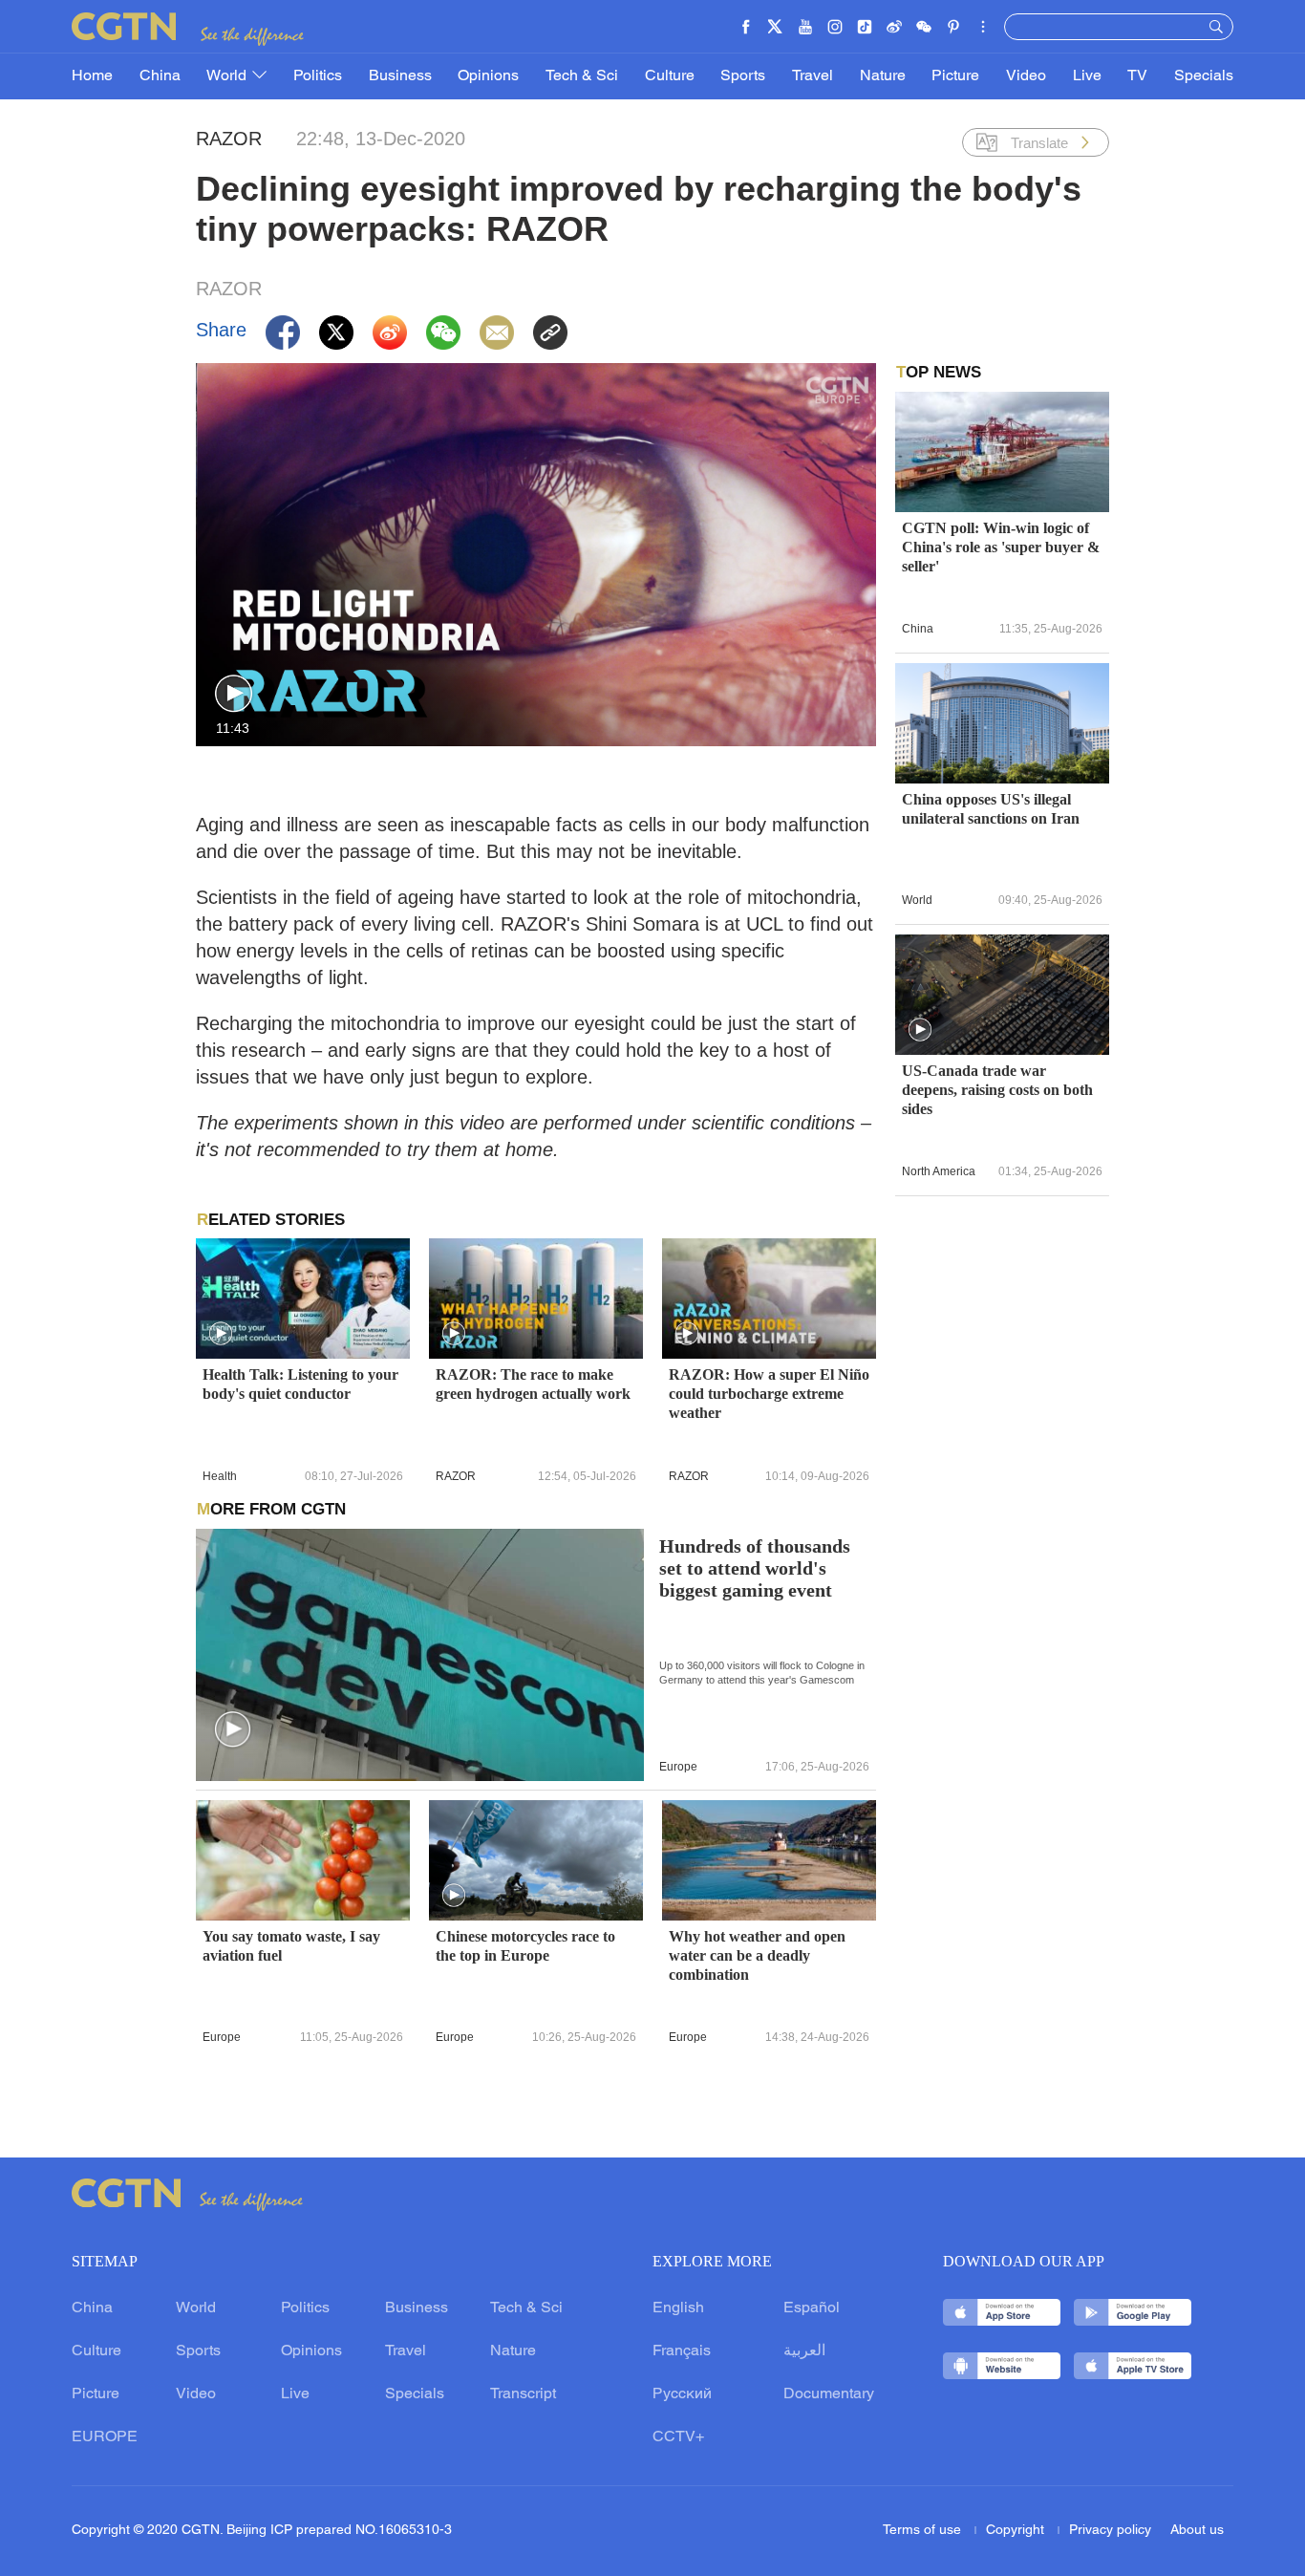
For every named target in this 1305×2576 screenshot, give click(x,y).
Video (1026, 76)
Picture (955, 76)
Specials (1204, 76)
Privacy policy (1110, 2531)
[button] (234, 694)
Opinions (488, 76)
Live (1087, 76)
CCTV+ (678, 2437)
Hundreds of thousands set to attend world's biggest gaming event (755, 1568)
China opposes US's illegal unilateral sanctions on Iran (991, 809)
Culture (670, 76)
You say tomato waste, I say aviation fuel (291, 1946)
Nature (883, 76)
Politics (318, 76)
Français (682, 2351)
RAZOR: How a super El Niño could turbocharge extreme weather (769, 1394)
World (228, 76)
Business (400, 76)
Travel (813, 76)
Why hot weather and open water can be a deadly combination (757, 1955)
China (160, 76)
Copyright (1017, 2531)
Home (92, 76)
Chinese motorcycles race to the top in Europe (525, 1946)
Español (812, 2308)
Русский (682, 2394)
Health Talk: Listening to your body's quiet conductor (300, 1384)
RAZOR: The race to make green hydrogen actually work (533, 1384)
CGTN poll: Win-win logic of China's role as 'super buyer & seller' (1001, 547)
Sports (743, 76)
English (678, 2308)
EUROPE (105, 2437)
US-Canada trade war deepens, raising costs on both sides (997, 1090)
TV (1137, 76)
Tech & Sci (582, 76)
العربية (804, 2351)
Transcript (523, 2394)
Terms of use (924, 2531)
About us (1197, 2531)
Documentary (829, 2394)
